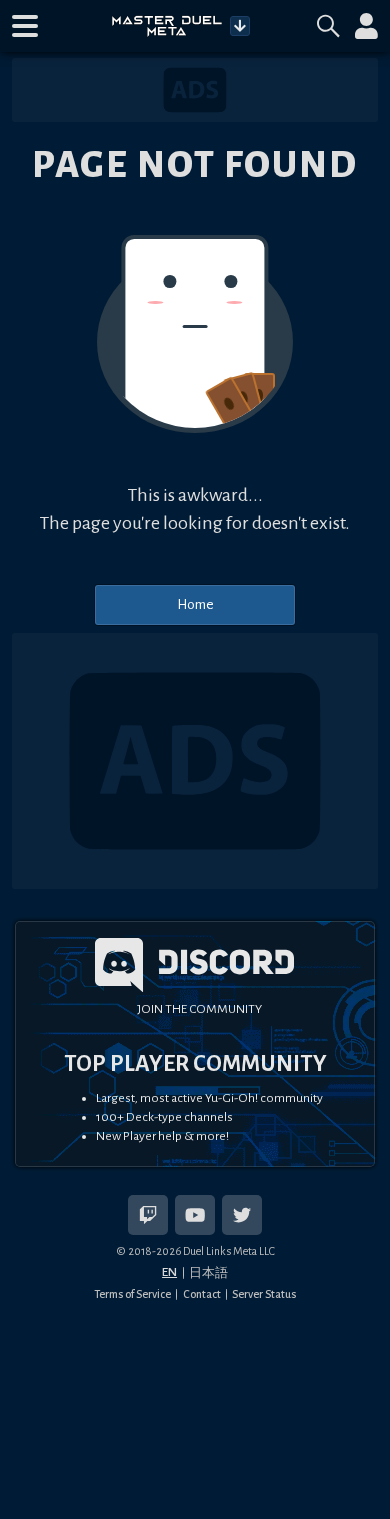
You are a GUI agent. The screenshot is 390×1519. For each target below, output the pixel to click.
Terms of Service (132, 1294)
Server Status (264, 1294)
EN (169, 1272)
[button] (25, 26)
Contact (202, 1294)
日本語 (208, 1273)
